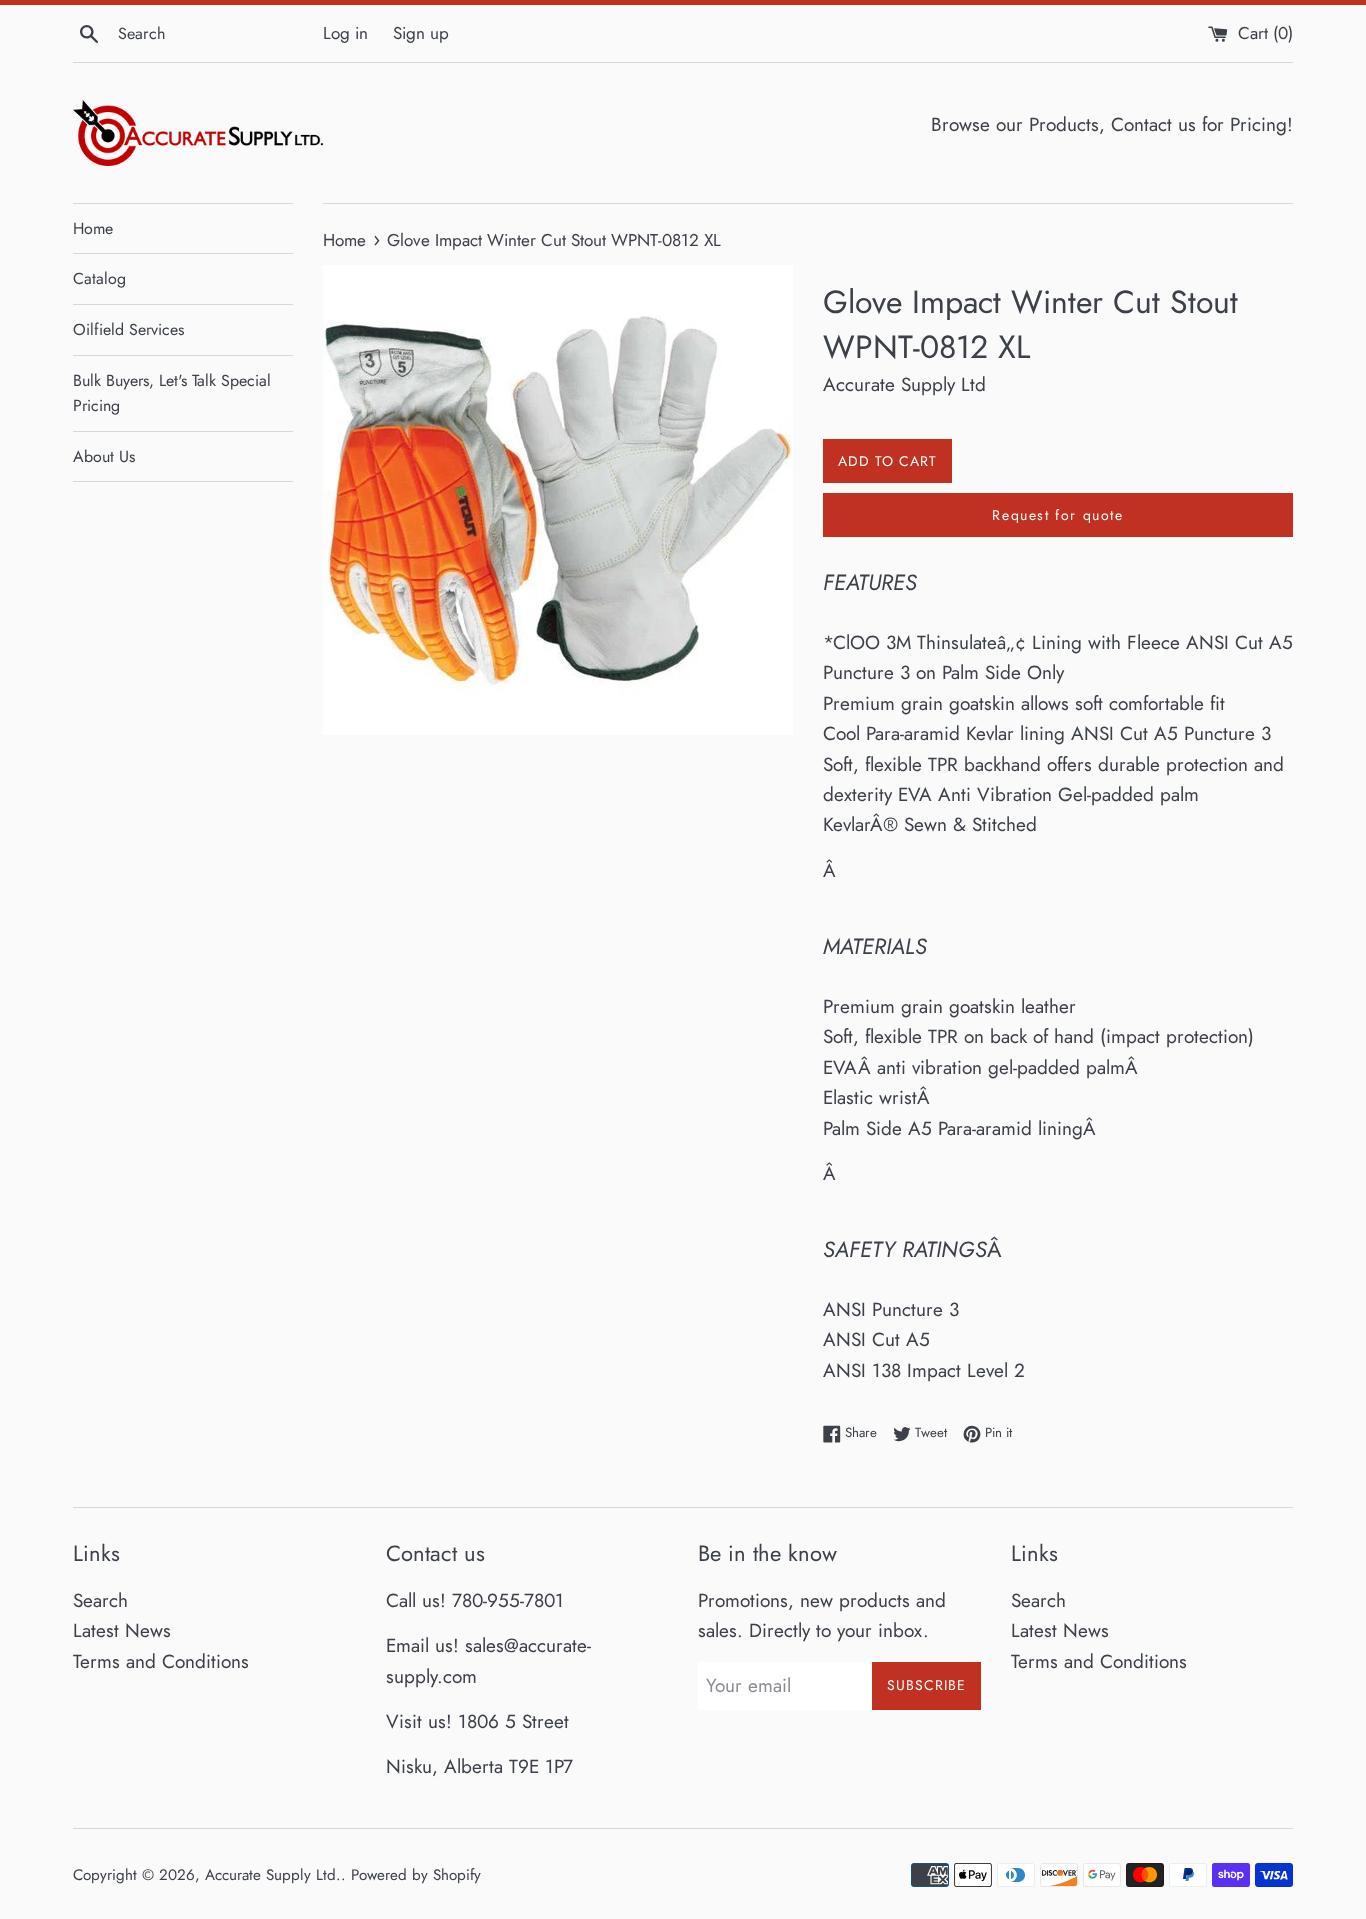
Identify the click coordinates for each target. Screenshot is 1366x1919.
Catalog (99, 278)
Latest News (122, 1630)
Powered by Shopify (416, 1875)
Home (93, 228)
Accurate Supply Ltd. (273, 1875)
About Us (104, 456)
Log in (345, 33)
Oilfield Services (128, 329)
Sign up (421, 33)
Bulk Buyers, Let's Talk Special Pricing (172, 393)
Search (100, 1600)
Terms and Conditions (161, 1661)
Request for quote (1057, 515)
